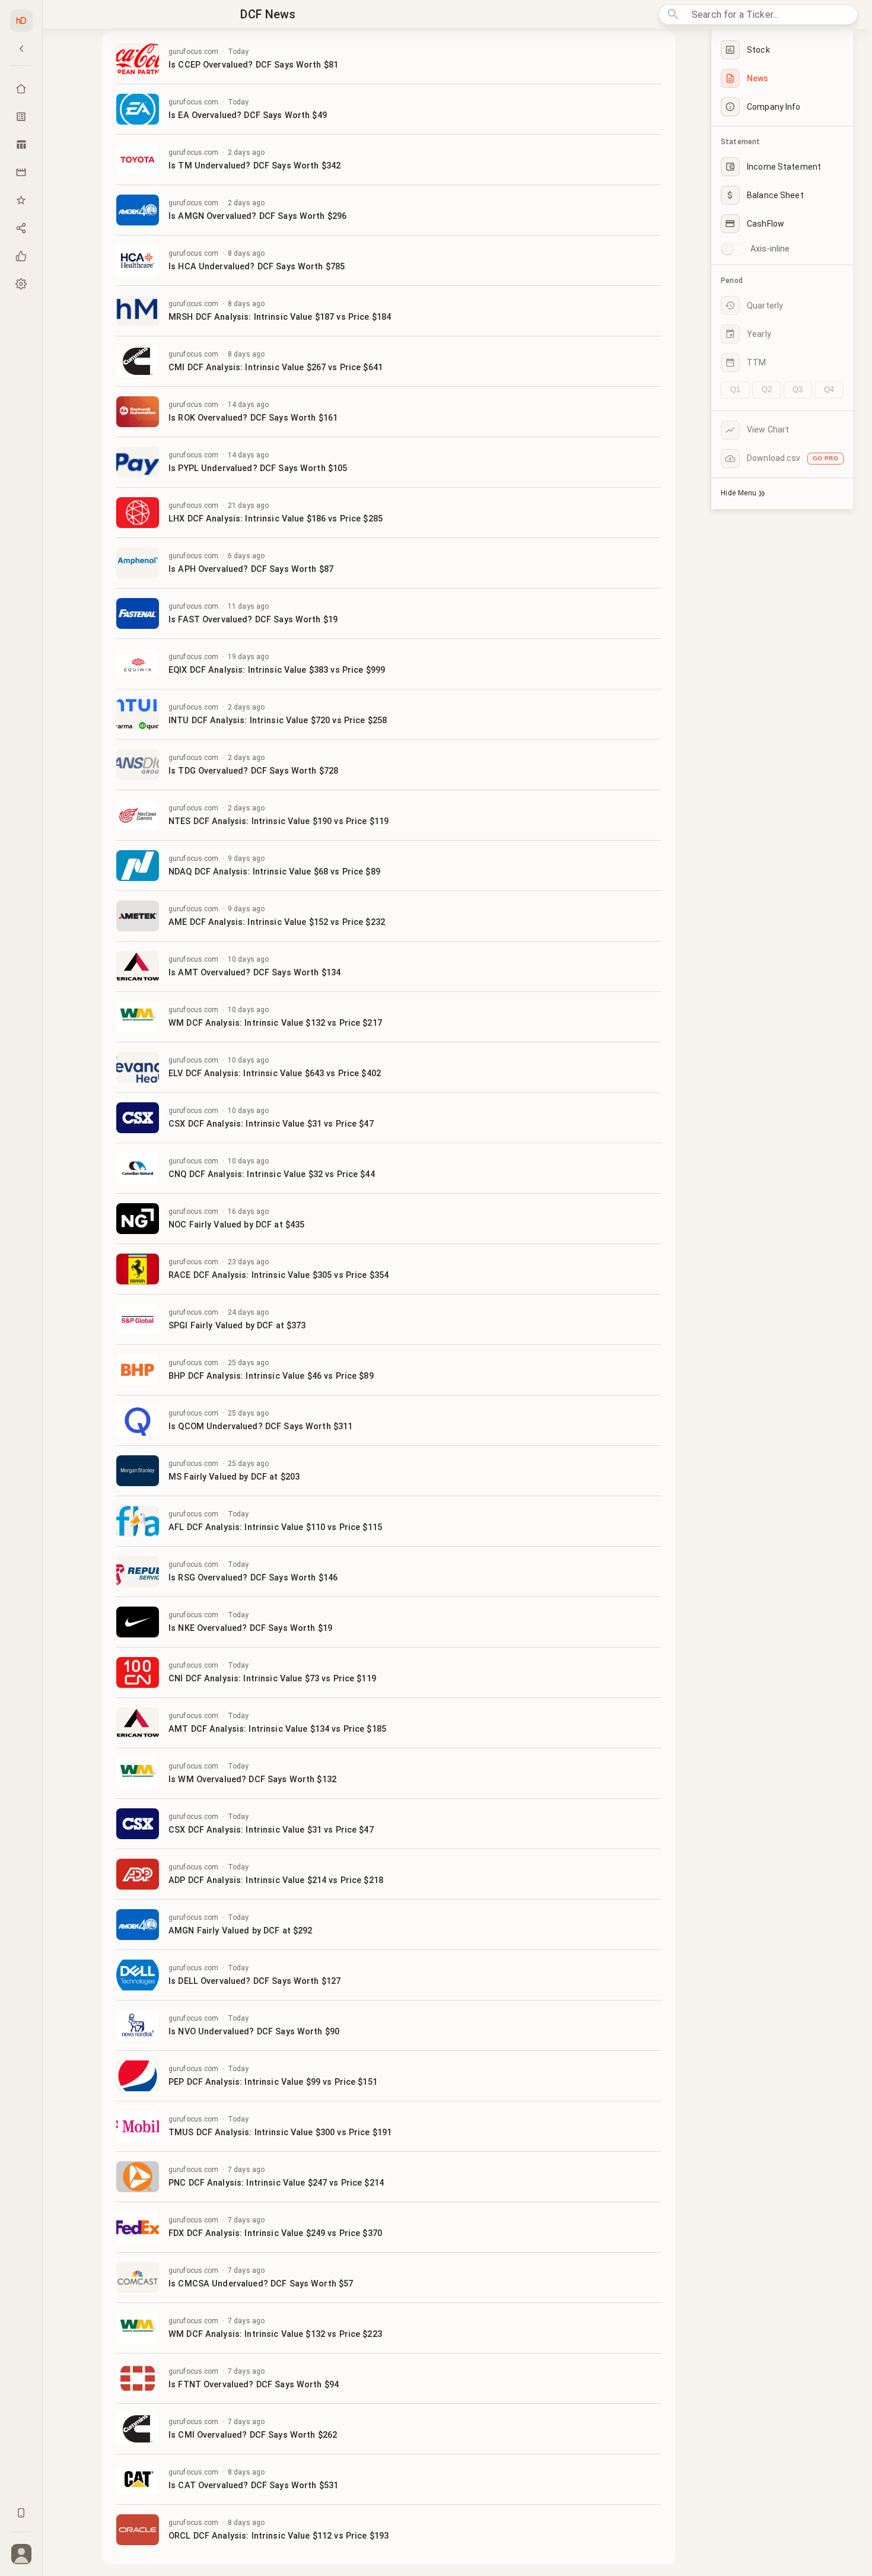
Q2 (767, 389)
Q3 (798, 389)
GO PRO (825, 458)
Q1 (735, 389)
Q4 (829, 389)
